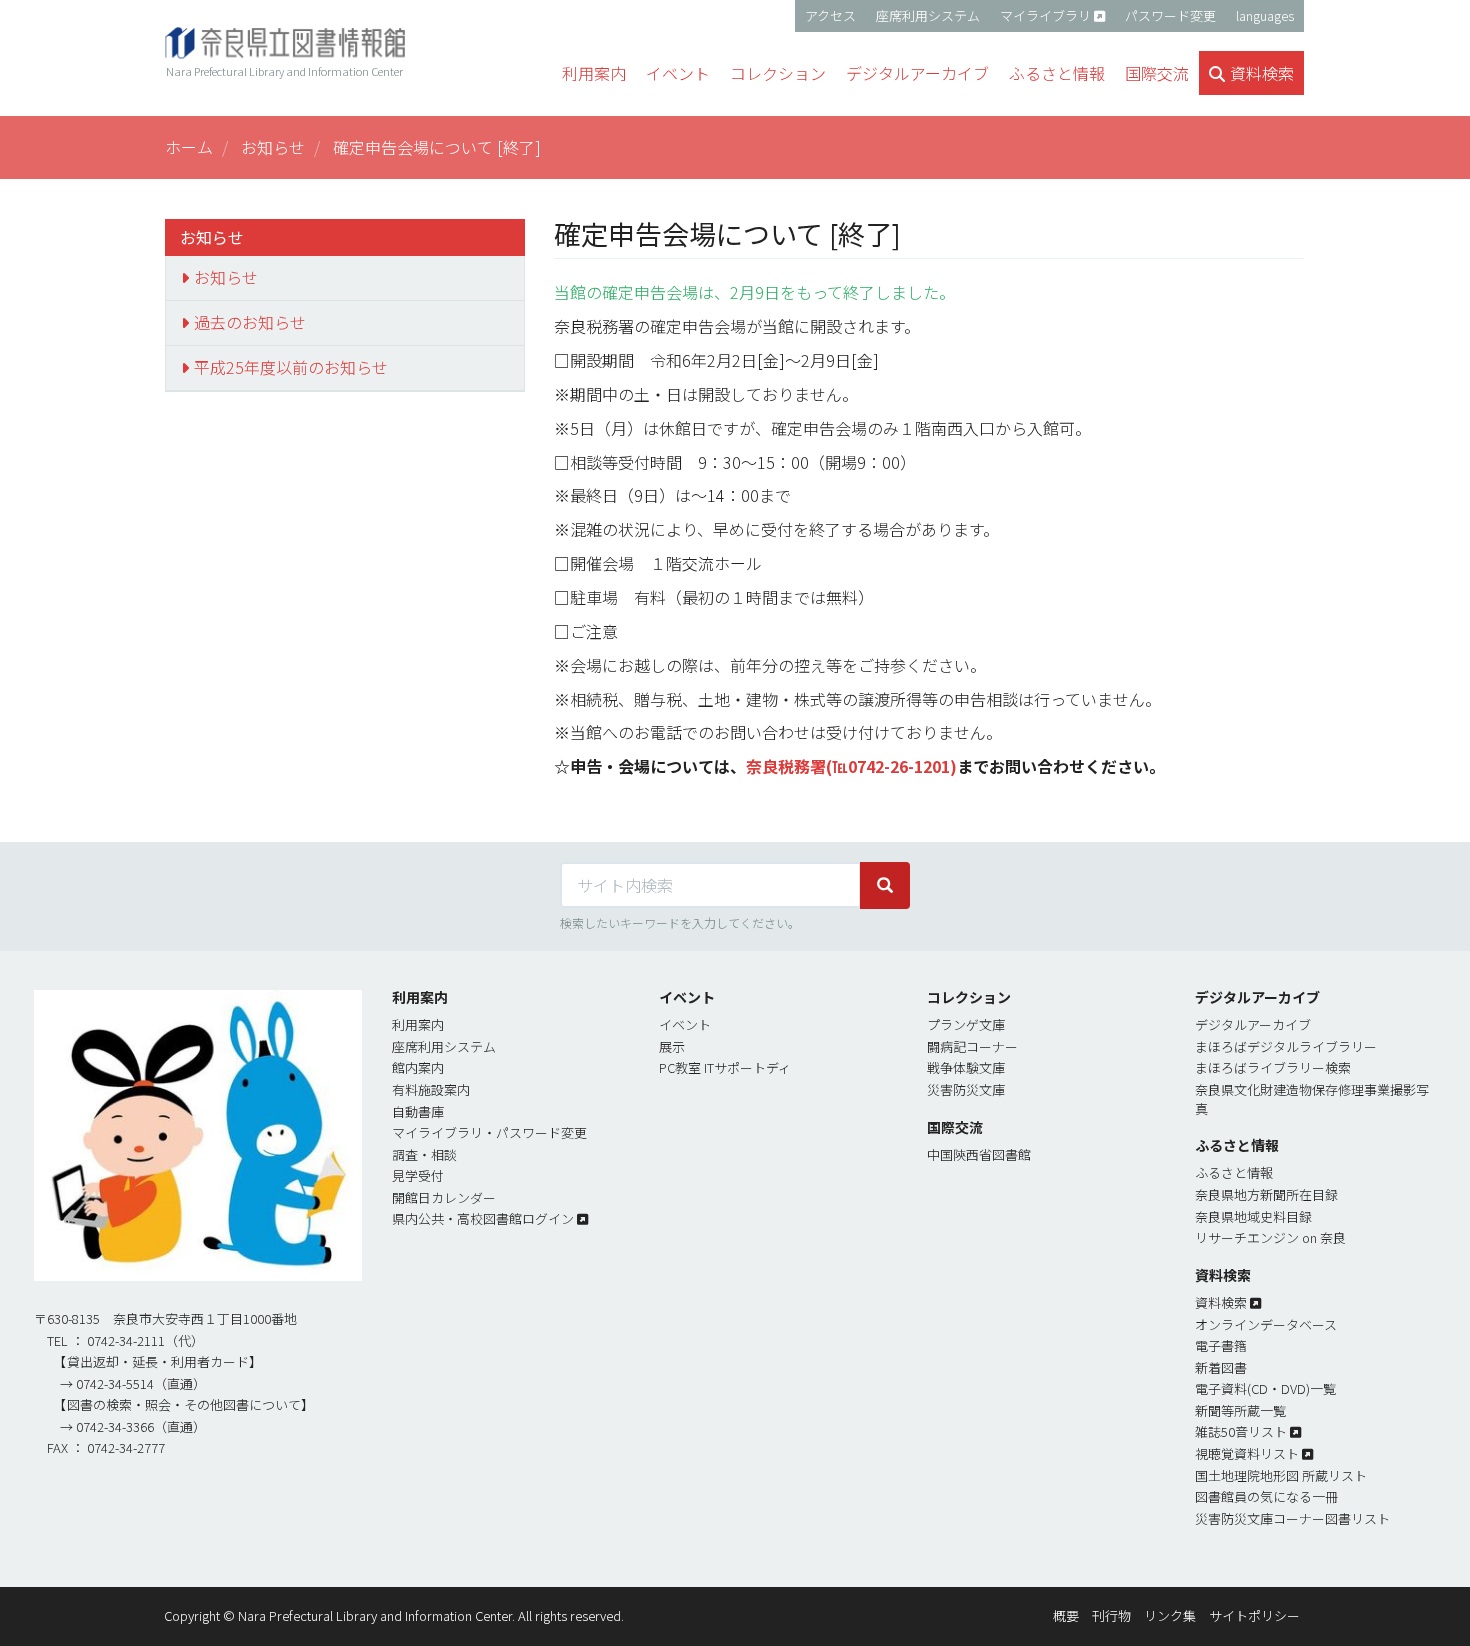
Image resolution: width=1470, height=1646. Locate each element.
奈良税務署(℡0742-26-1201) (851, 766)
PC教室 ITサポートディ (725, 1067)
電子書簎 (1221, 1345)
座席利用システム (928, 15)
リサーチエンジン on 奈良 (1270, 1237)
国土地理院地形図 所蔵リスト (1281, 1475)
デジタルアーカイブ (1253, 1024)
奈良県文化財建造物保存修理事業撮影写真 (1312, 1099)
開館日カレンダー (444, 1197)
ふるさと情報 (1234, 1172)
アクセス (830, 15)
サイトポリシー (1254, 1615)
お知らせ (273, 147)
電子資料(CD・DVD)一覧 (1265, 1388)
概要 (1066, 1615)
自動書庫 (418, 1111)
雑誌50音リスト (1241, 1431)
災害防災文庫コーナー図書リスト (1292, 1518)
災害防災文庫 (966, 1089)
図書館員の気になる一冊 (1266, 1496)
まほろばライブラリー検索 (1273, 1067)
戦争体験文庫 (966, 1067)
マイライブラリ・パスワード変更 (489, 1132)
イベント (685, 1024)
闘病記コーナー (972, 1046)
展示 (672, 1046)
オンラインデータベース (1266, 1324)
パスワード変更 (1170, 15)
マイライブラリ (1045, 15)
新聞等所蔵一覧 (1240, 1410)
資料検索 (1221, 1302)
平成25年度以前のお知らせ (291, 367)
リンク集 (1170, 1615)
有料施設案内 (431, 1089)
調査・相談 (424, 1154)
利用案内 (418, 1024)
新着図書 (1221, 1367)
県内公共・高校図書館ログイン (483, 1218)
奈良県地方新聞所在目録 (1266, 1194)
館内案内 (418, 1067)
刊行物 (1111, 1615)
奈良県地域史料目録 (1253, 1216)
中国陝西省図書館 (979, 1154)
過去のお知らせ (250, 322)
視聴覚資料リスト (1247, 1453)
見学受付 (418, 1175)
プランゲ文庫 (966, 1024)
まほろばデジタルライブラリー (1286, 1046)
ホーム (189, 147)
